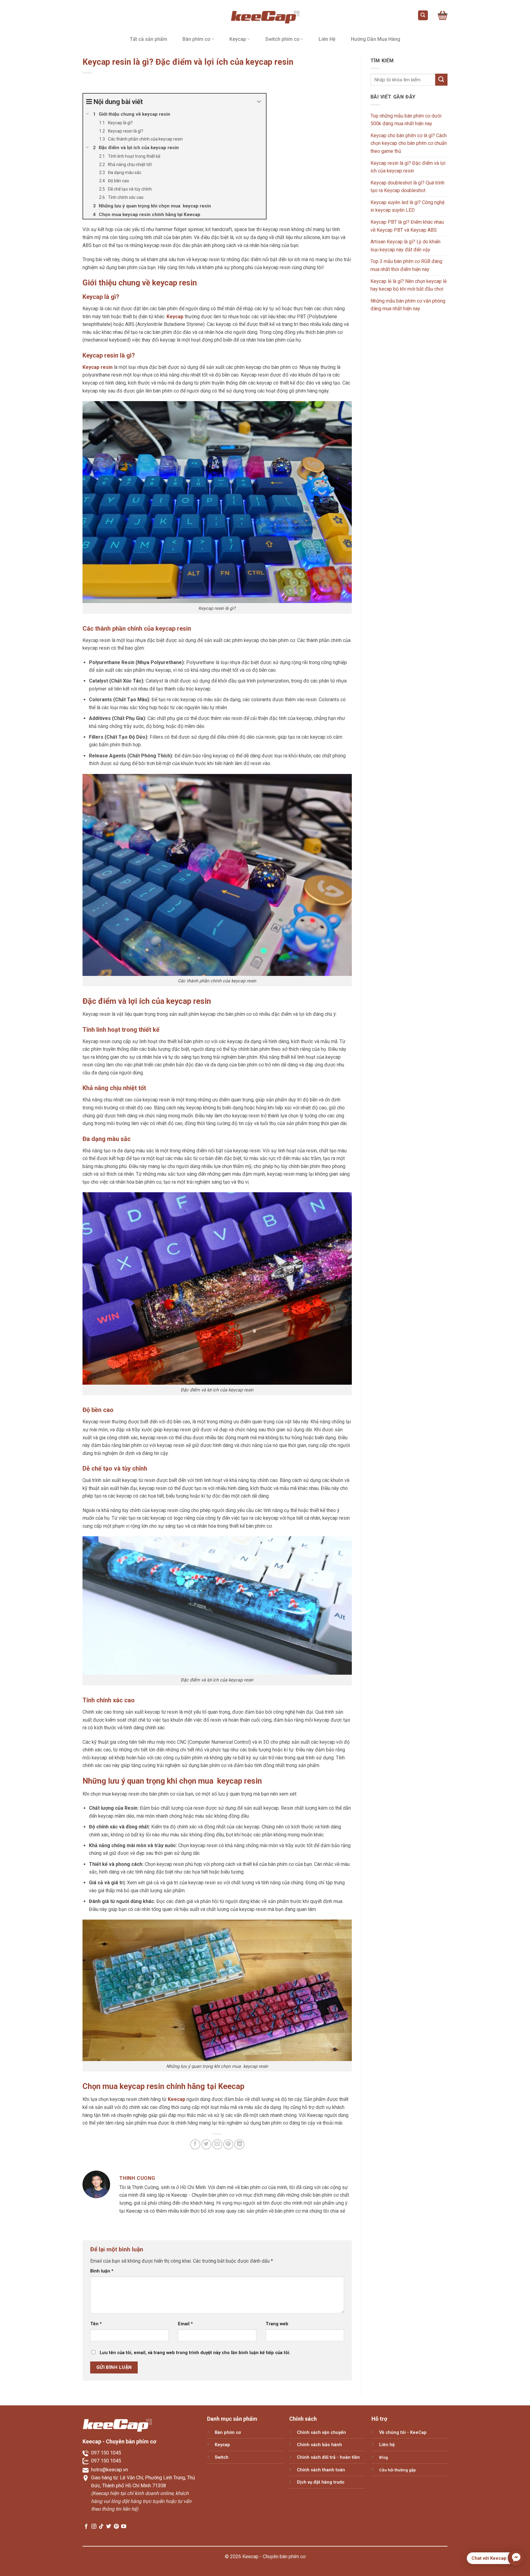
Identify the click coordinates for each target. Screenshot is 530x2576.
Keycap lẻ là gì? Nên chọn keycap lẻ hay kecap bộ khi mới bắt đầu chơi (409, 285)
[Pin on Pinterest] (228, 2144)
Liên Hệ (327, 39)
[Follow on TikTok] (101, 2527)
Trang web (277, 2324)
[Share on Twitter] (206, 2144)
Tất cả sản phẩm (148, 39)
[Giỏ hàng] (443, 15)
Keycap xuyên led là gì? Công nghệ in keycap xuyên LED (407, 206)
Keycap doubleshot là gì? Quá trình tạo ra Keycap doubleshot (407, 187)
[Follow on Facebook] (86, 2527)
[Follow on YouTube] (124, 2527)
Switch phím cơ (282, 39)
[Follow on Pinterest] (116, 2527)
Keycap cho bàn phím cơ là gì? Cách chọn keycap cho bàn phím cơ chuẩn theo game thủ (409, 143)
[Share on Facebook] (195, 2144)
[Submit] (441, 80)
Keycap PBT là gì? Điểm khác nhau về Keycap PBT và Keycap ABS (407, 226)
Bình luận (102, 2271)
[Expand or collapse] (259, 102)
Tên (96, 2324)
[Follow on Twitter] (109, 2527)
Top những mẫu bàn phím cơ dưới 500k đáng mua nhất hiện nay (406, 120)
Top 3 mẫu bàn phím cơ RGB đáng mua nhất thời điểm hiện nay (406, 265)
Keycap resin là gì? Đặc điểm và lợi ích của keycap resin (408, 167)
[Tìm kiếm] (423, 15)
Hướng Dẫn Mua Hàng (376, 39)
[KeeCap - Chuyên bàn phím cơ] (265, 15)
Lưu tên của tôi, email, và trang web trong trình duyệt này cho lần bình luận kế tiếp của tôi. (195, 2353)
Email (185, 2324)
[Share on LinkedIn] (239, 2144)
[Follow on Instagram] (94, 2527)
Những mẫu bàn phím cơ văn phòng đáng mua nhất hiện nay (408, 305)
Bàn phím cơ (196, 39)
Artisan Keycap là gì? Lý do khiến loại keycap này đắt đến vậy (405, 246)
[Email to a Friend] (217, 2144)
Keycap (238, 39)
